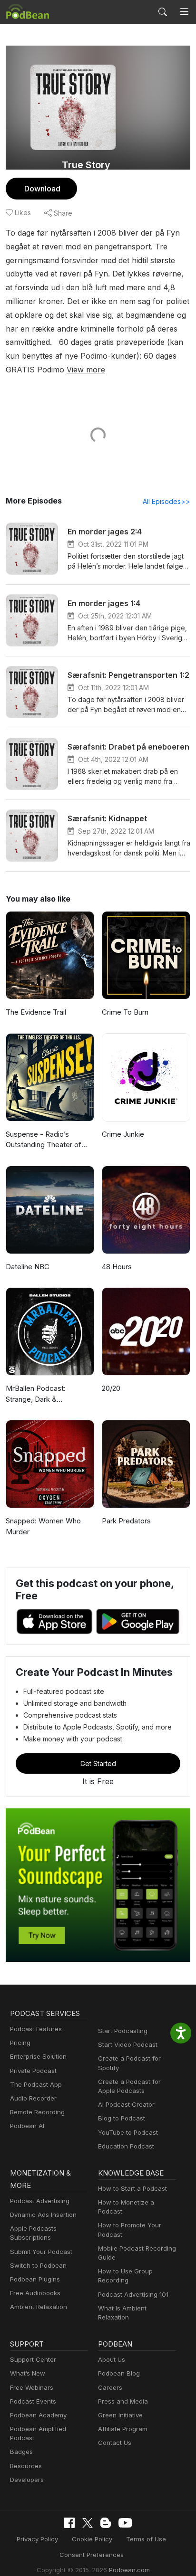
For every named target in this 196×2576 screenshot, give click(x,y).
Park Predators (126, 1521)
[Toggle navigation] (184, 12)
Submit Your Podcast (41, 2252)
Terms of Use (146, 2539)
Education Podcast (126, 2146)
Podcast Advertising (40, 2201)
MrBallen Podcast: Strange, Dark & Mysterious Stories (36, 1394)
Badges (21, 2452)
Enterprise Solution (38, 2056)
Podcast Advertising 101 (133, 2294)
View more (86, 370)
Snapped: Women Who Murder (43, 1526)
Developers (27, 2480)
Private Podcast (33, 2071)
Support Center (33, 2359)
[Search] (163, 12)
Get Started (98, 1763)
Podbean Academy (38, 2415)
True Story (86, 165)
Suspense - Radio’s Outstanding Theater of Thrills (44, 1140)
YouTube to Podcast (128, 2132)
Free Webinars (32, 2387)
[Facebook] (69, 2523)
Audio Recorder (33, 2098)
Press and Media (123, 2401)
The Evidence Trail (36, 1012)
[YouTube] (125, 2523)
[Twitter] (88, 2523)
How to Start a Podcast (132, 2188)
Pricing (20, 2043)
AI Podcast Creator (126, 2104)
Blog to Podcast (122, 2118)
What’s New (28, 2373)
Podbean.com (129, 2570)
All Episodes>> (167, 501)
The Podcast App (36, 2084)
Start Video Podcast (128, 2044)
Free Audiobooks (35, 2293)
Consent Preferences (92, 2555)
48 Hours (117, 1267)
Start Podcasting (123, 2031)
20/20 (111, 1388)
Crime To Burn (125, 1012)
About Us (112, 2359)
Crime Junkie (123, 1134)
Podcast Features (36, 2029)
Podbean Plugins (35, 2279)
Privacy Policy (37, 2539)
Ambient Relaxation (39, 2307)
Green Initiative (120, 2415)
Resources (26, 2466)
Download (42, 189)
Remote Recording (37, 2112)
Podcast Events (33, 2401)
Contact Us (115, 2443)
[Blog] (106, 2523)
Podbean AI (27, 2126)
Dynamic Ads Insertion (43, 2215)
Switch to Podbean (38, 2265)
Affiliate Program (123, 2429)
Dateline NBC (28, 1267)
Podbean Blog (119, 2373)
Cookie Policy (92, 2539)
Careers (110, 2387)
